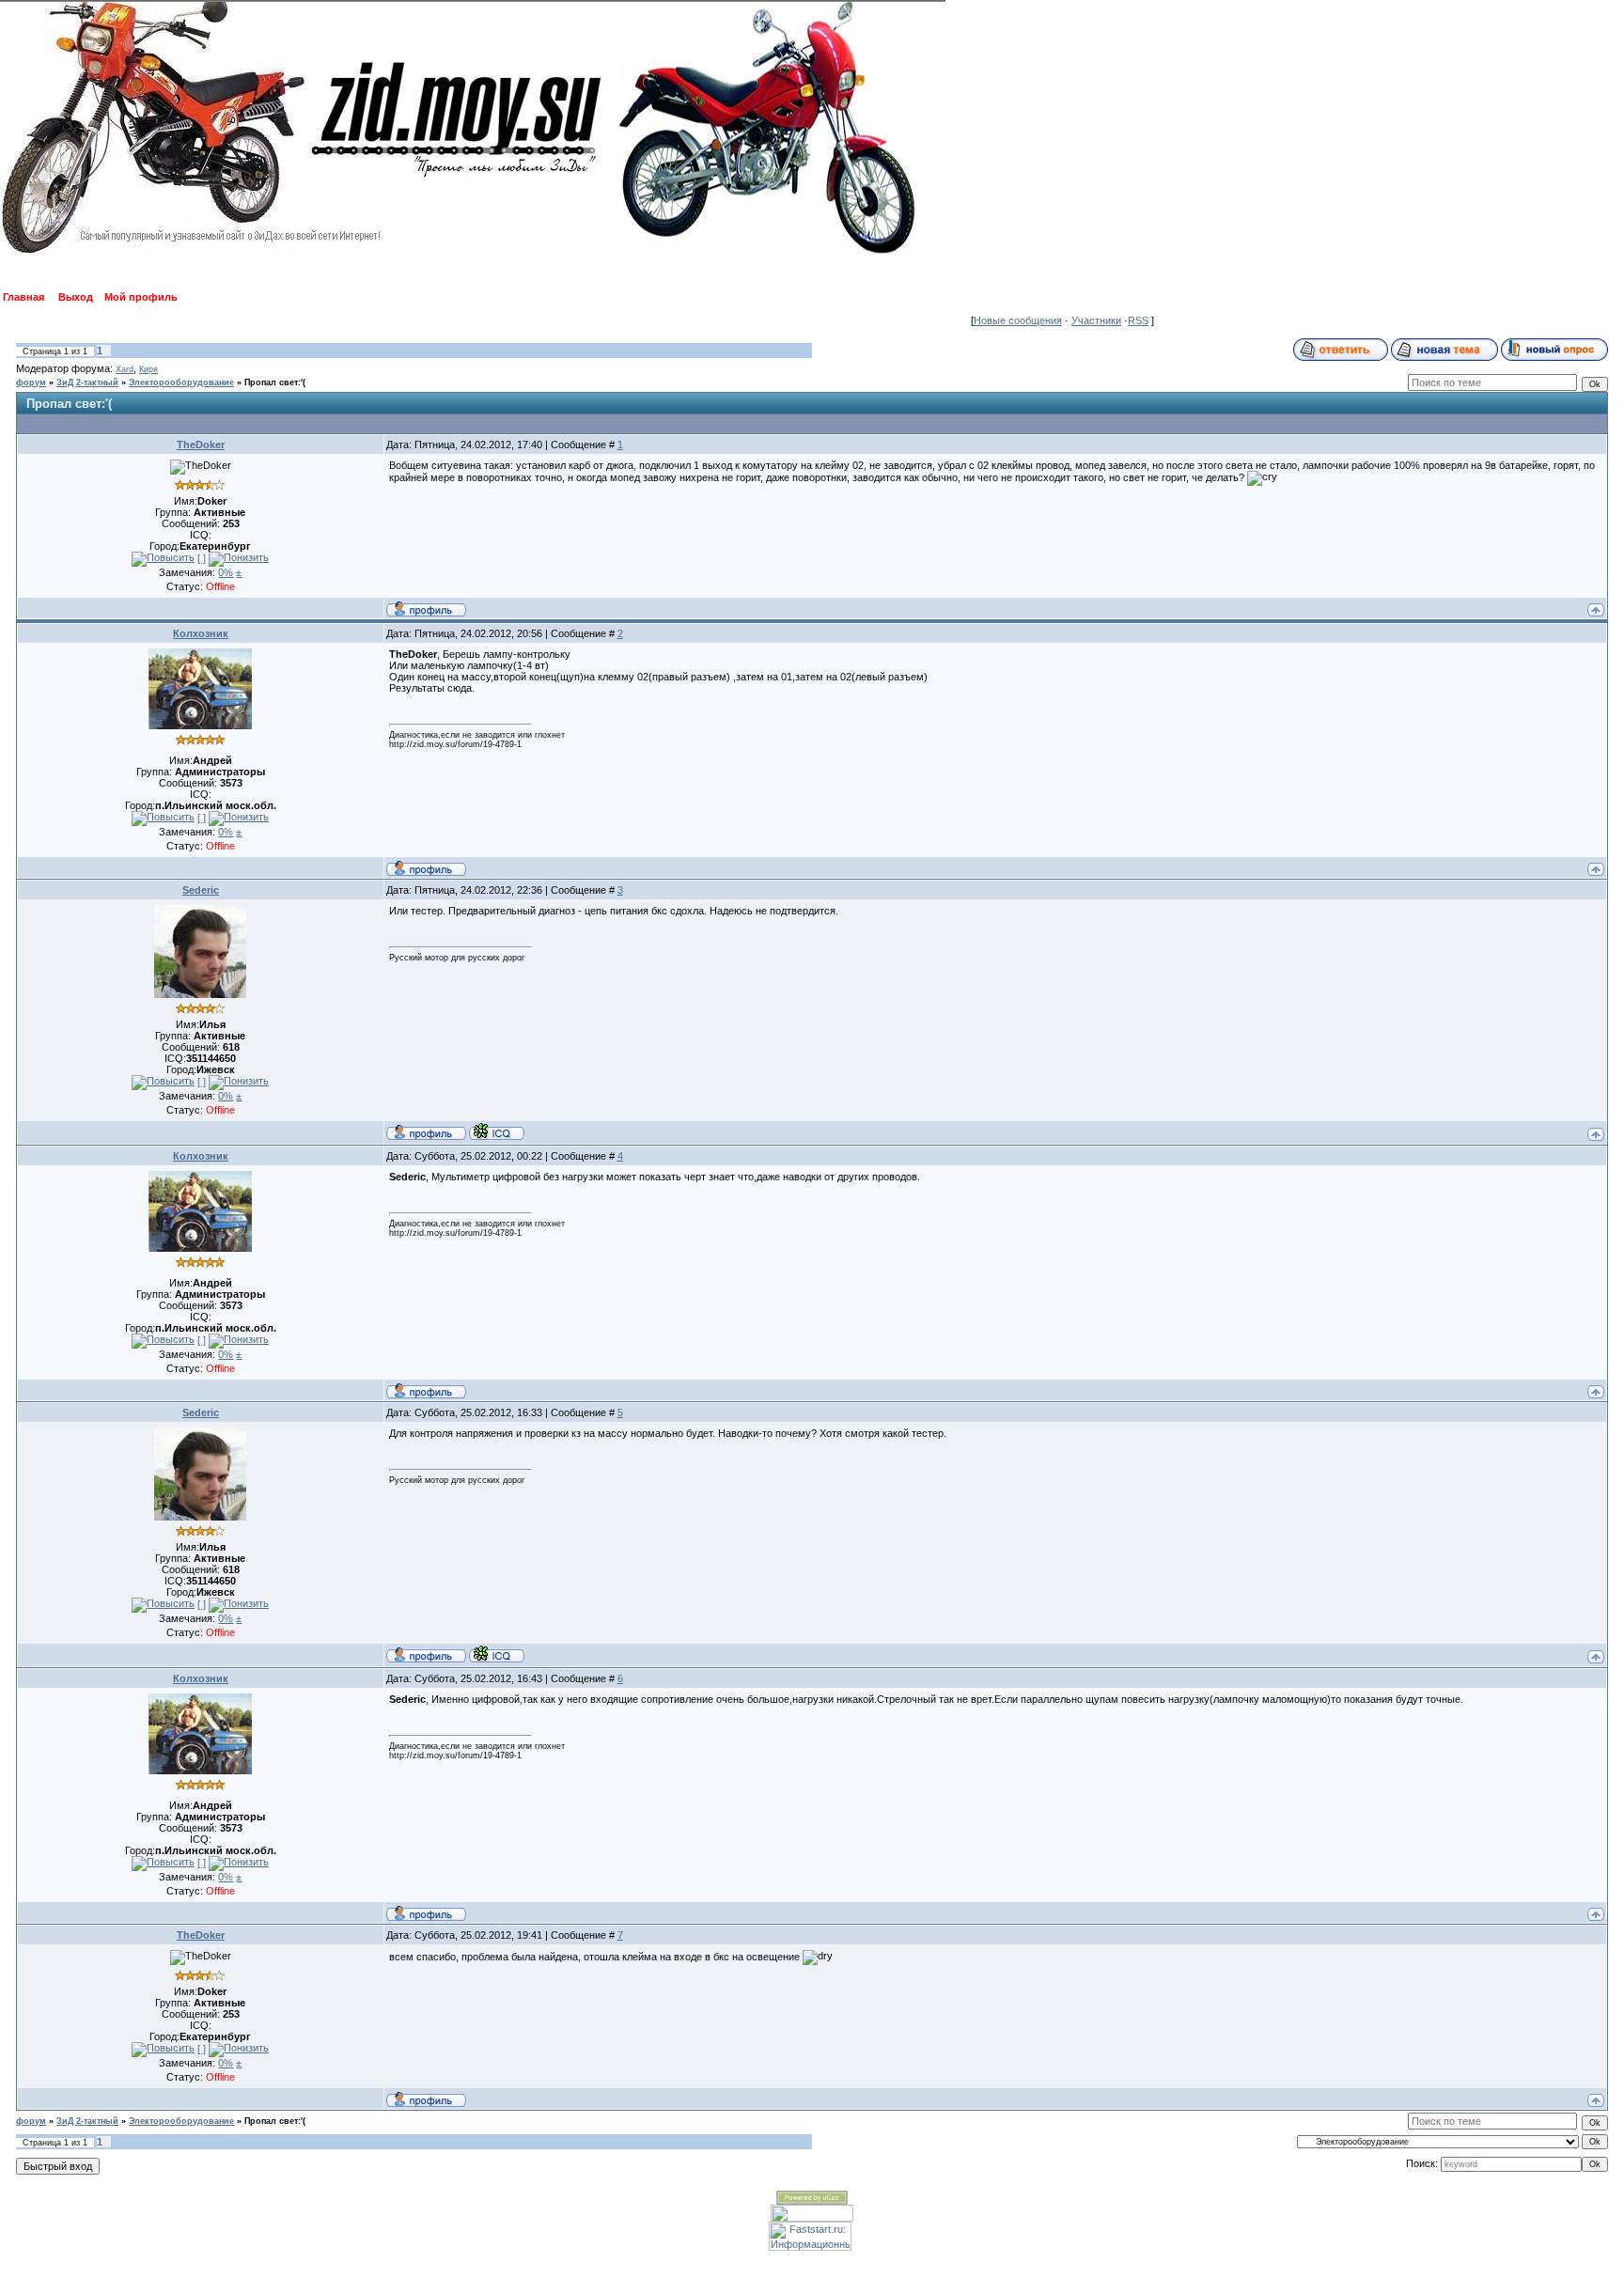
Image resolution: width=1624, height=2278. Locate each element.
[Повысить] (163, 559)
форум (31, 382)
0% (226, 572)
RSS (1138, 320)
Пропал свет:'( (275, 382)
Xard (125, 369)
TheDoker (201, 445)
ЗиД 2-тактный (87, 382)
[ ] (202, 558)
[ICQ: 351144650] (497, 1131)
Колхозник (201, 633)
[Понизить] (239, 559)
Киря (148, 369)
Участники (1096, 320)
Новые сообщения (1018, 320)
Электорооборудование (181, 382)
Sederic (201, 890)
